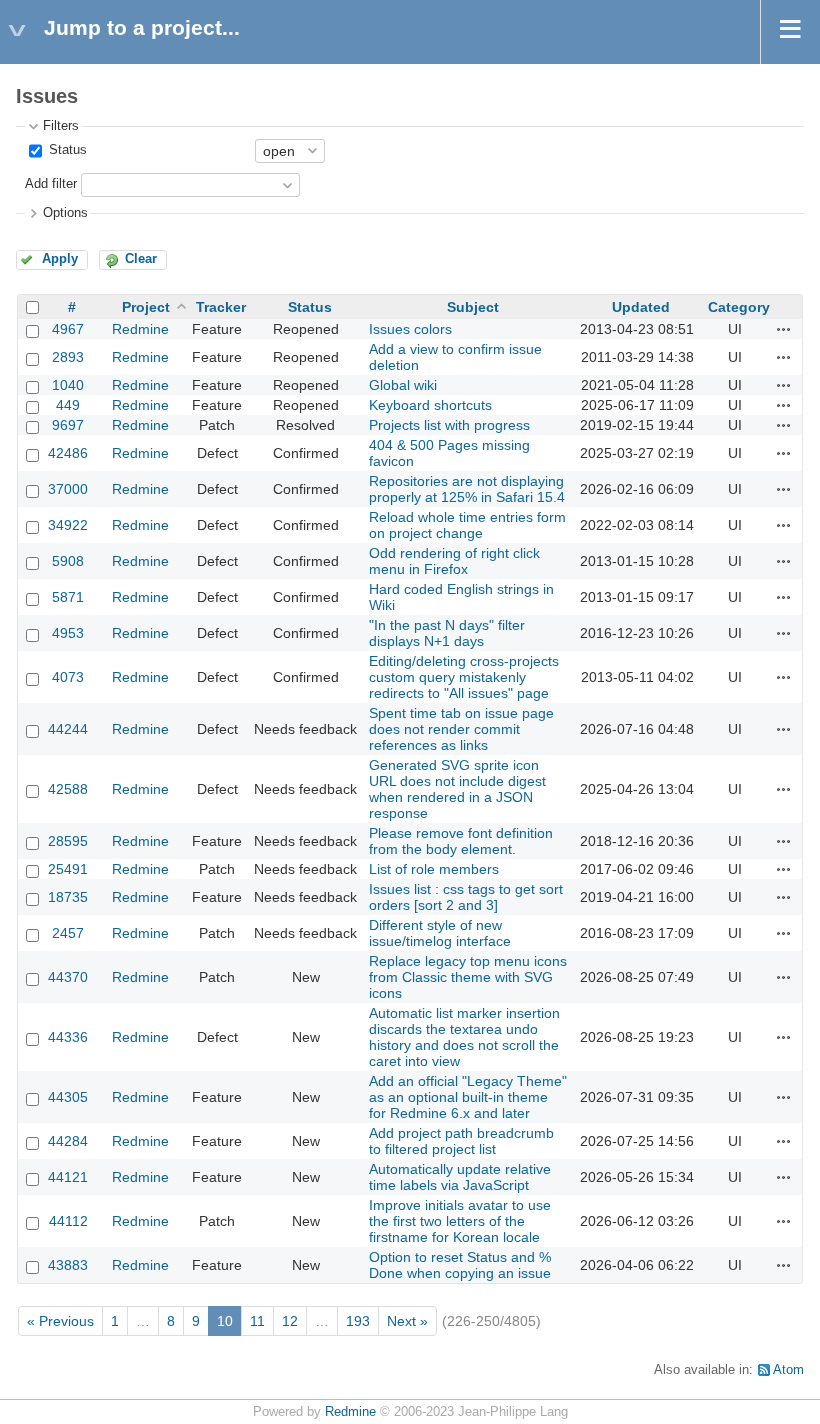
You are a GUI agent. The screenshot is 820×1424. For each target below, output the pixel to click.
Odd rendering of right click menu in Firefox (454, 561)
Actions (784, 329)
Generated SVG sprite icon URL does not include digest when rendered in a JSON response (457, 789)
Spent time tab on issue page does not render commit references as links (461, 729)
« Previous (60, 1321)
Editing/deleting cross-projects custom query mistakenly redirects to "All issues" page (464, 677)
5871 (68, 597)
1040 (68, 385)
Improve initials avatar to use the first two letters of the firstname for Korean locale (460, 1221)
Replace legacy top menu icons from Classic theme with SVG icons (468, 977)
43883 (68, 1265)
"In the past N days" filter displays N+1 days (447, 633)
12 (290, 1321)
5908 (68, 561)
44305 (68, 1097)
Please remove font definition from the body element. (461, 841)
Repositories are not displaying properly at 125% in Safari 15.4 (467, 489)
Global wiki (403, 385)
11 (257, 1321)
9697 (68, 425)
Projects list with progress (449, 425)
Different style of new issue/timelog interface (440, 933)
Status (66, 150)
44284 (68, 1141)
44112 (68, 1221)
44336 (68, 1037)
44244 (68, 729)
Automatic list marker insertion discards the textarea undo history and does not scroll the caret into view (464, 1037)
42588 (68, 789)
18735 (68, 897)
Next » (407, 1321)
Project (146, 307)
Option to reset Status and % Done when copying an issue (460, 1265)
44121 (68, 1177)
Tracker (221, 307)
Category (739, 307)
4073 (68, 677)
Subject (473, 307)
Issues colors (410, 329)
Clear (141, 259)
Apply (60, 259)
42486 (68, 453)
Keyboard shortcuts (430, 405)
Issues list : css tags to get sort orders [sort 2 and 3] (466, 897)
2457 (68, 933)
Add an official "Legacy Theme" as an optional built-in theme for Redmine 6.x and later (468, 1097)
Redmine (140, 329)
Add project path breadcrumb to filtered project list (461, 1141)
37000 (68, 489)
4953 (68, 633)
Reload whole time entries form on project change (467, 525)
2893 (68, 357)
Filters (61, 126)
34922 (68, 525)
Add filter (51, 184)
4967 (68, 329)
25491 (68, 869)
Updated (641, 307)
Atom (788, 1370)
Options (65, 213)
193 (358, 1321)
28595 (68, 841)
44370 (68, 977)
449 (68, 405)
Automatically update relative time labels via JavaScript (460, 1177)
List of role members (434, 869)
